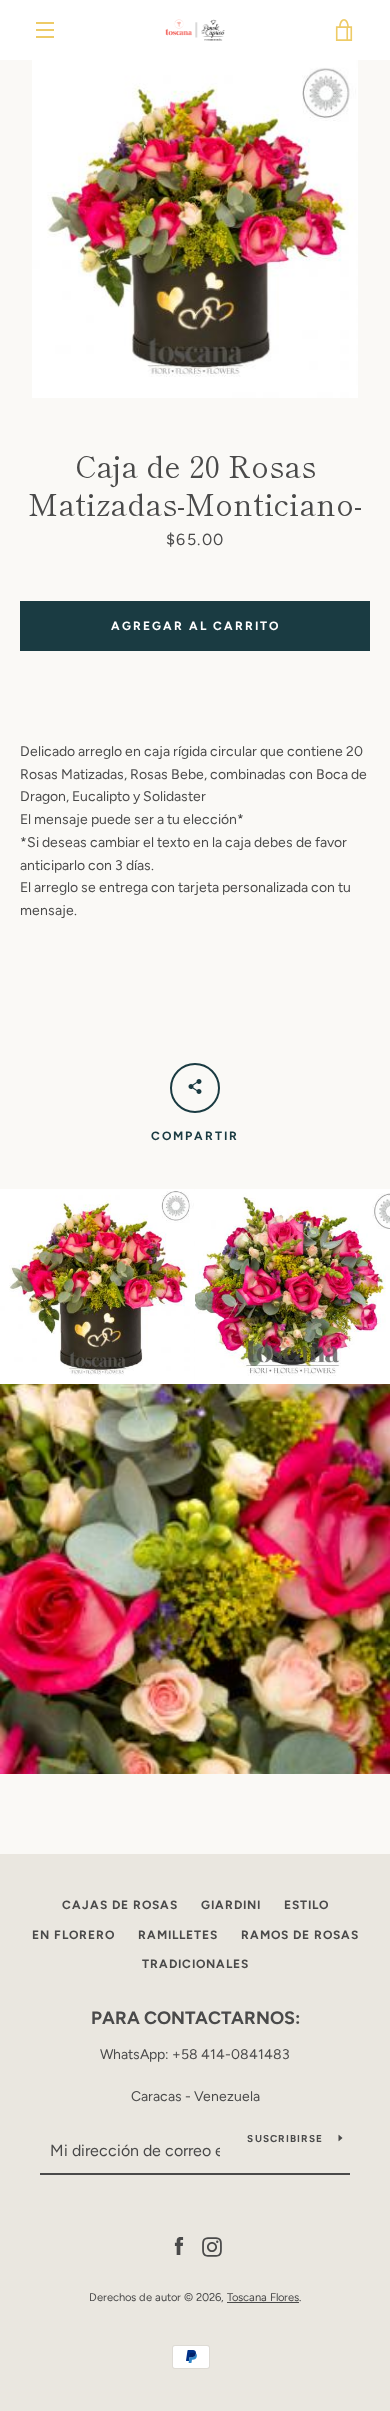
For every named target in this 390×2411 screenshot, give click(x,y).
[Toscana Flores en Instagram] (212, 2245)
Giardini (231, 1905)
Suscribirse (285, 2138)
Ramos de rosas (300, 1935)
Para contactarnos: (195, 2018)
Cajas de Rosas (120, 1905)
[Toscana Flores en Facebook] (179, 2245)
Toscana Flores (263, 2297)
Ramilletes (178, 1935)
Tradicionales (195, 1964)
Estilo (306, 1905)
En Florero (73, 1935)
